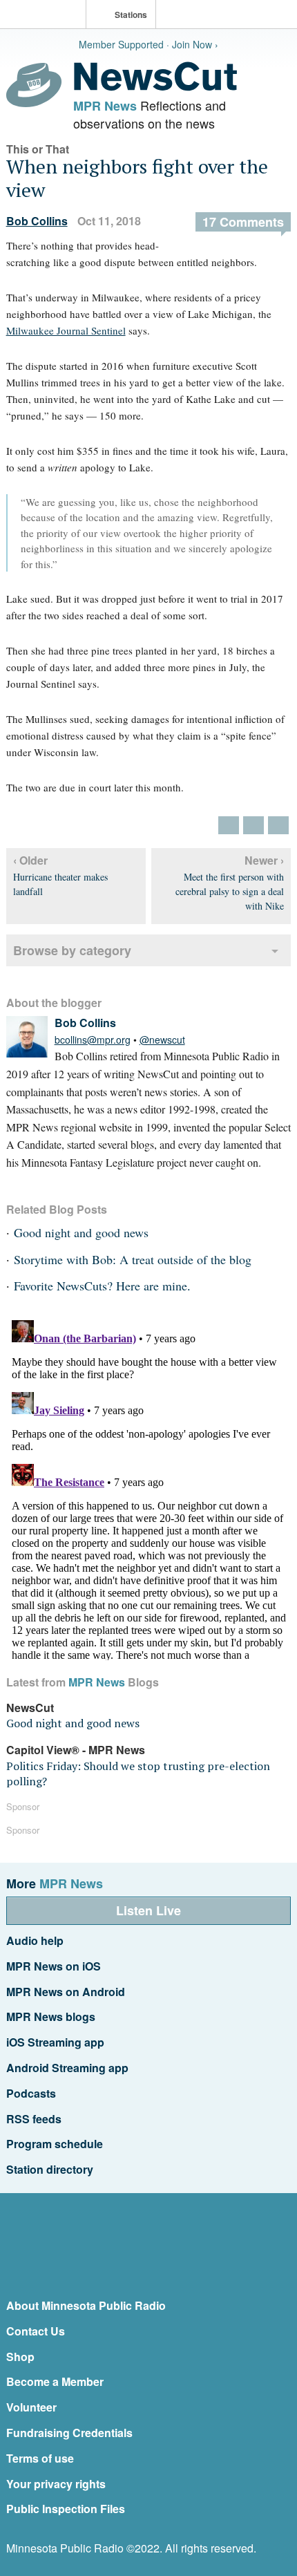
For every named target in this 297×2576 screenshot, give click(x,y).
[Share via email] (278, 825)
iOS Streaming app (55, 2042)
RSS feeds (34, 2119)
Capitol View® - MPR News (76, 1750)
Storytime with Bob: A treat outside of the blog (133, 1259)
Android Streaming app (67, 2068)
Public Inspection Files (66, 2509)
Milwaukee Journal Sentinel (66, 330)
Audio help (35, 1940)
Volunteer (31, 2407)
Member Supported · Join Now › (148, 44)
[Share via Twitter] (229, 825)
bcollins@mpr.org (93, 1040)
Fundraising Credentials (69, 2433)
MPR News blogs (51, 2016)
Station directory (50, 2169)
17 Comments (243, 222)
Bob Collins (37, 221)
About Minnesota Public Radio (86, 2305)
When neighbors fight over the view (137, 178)
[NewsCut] (155, 87)
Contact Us (36, 2331)
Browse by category (72, 950)
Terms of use (40, 2458)
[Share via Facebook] (253, 825)
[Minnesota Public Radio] (46, 16)
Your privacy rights (56, 2484)
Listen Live (148, 1910)
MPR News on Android (66, 1992)
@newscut (162, 1040)
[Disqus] (149, 1487)
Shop (20, 2357)
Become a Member (55, 2381)
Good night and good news (81, 1232)
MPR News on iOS (54, 1966)
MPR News (105, 106)
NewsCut (30, 1708)
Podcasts (31, 2093)
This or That (38, 149)
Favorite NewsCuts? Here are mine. (102, 1286)
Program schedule (55, 2144)
